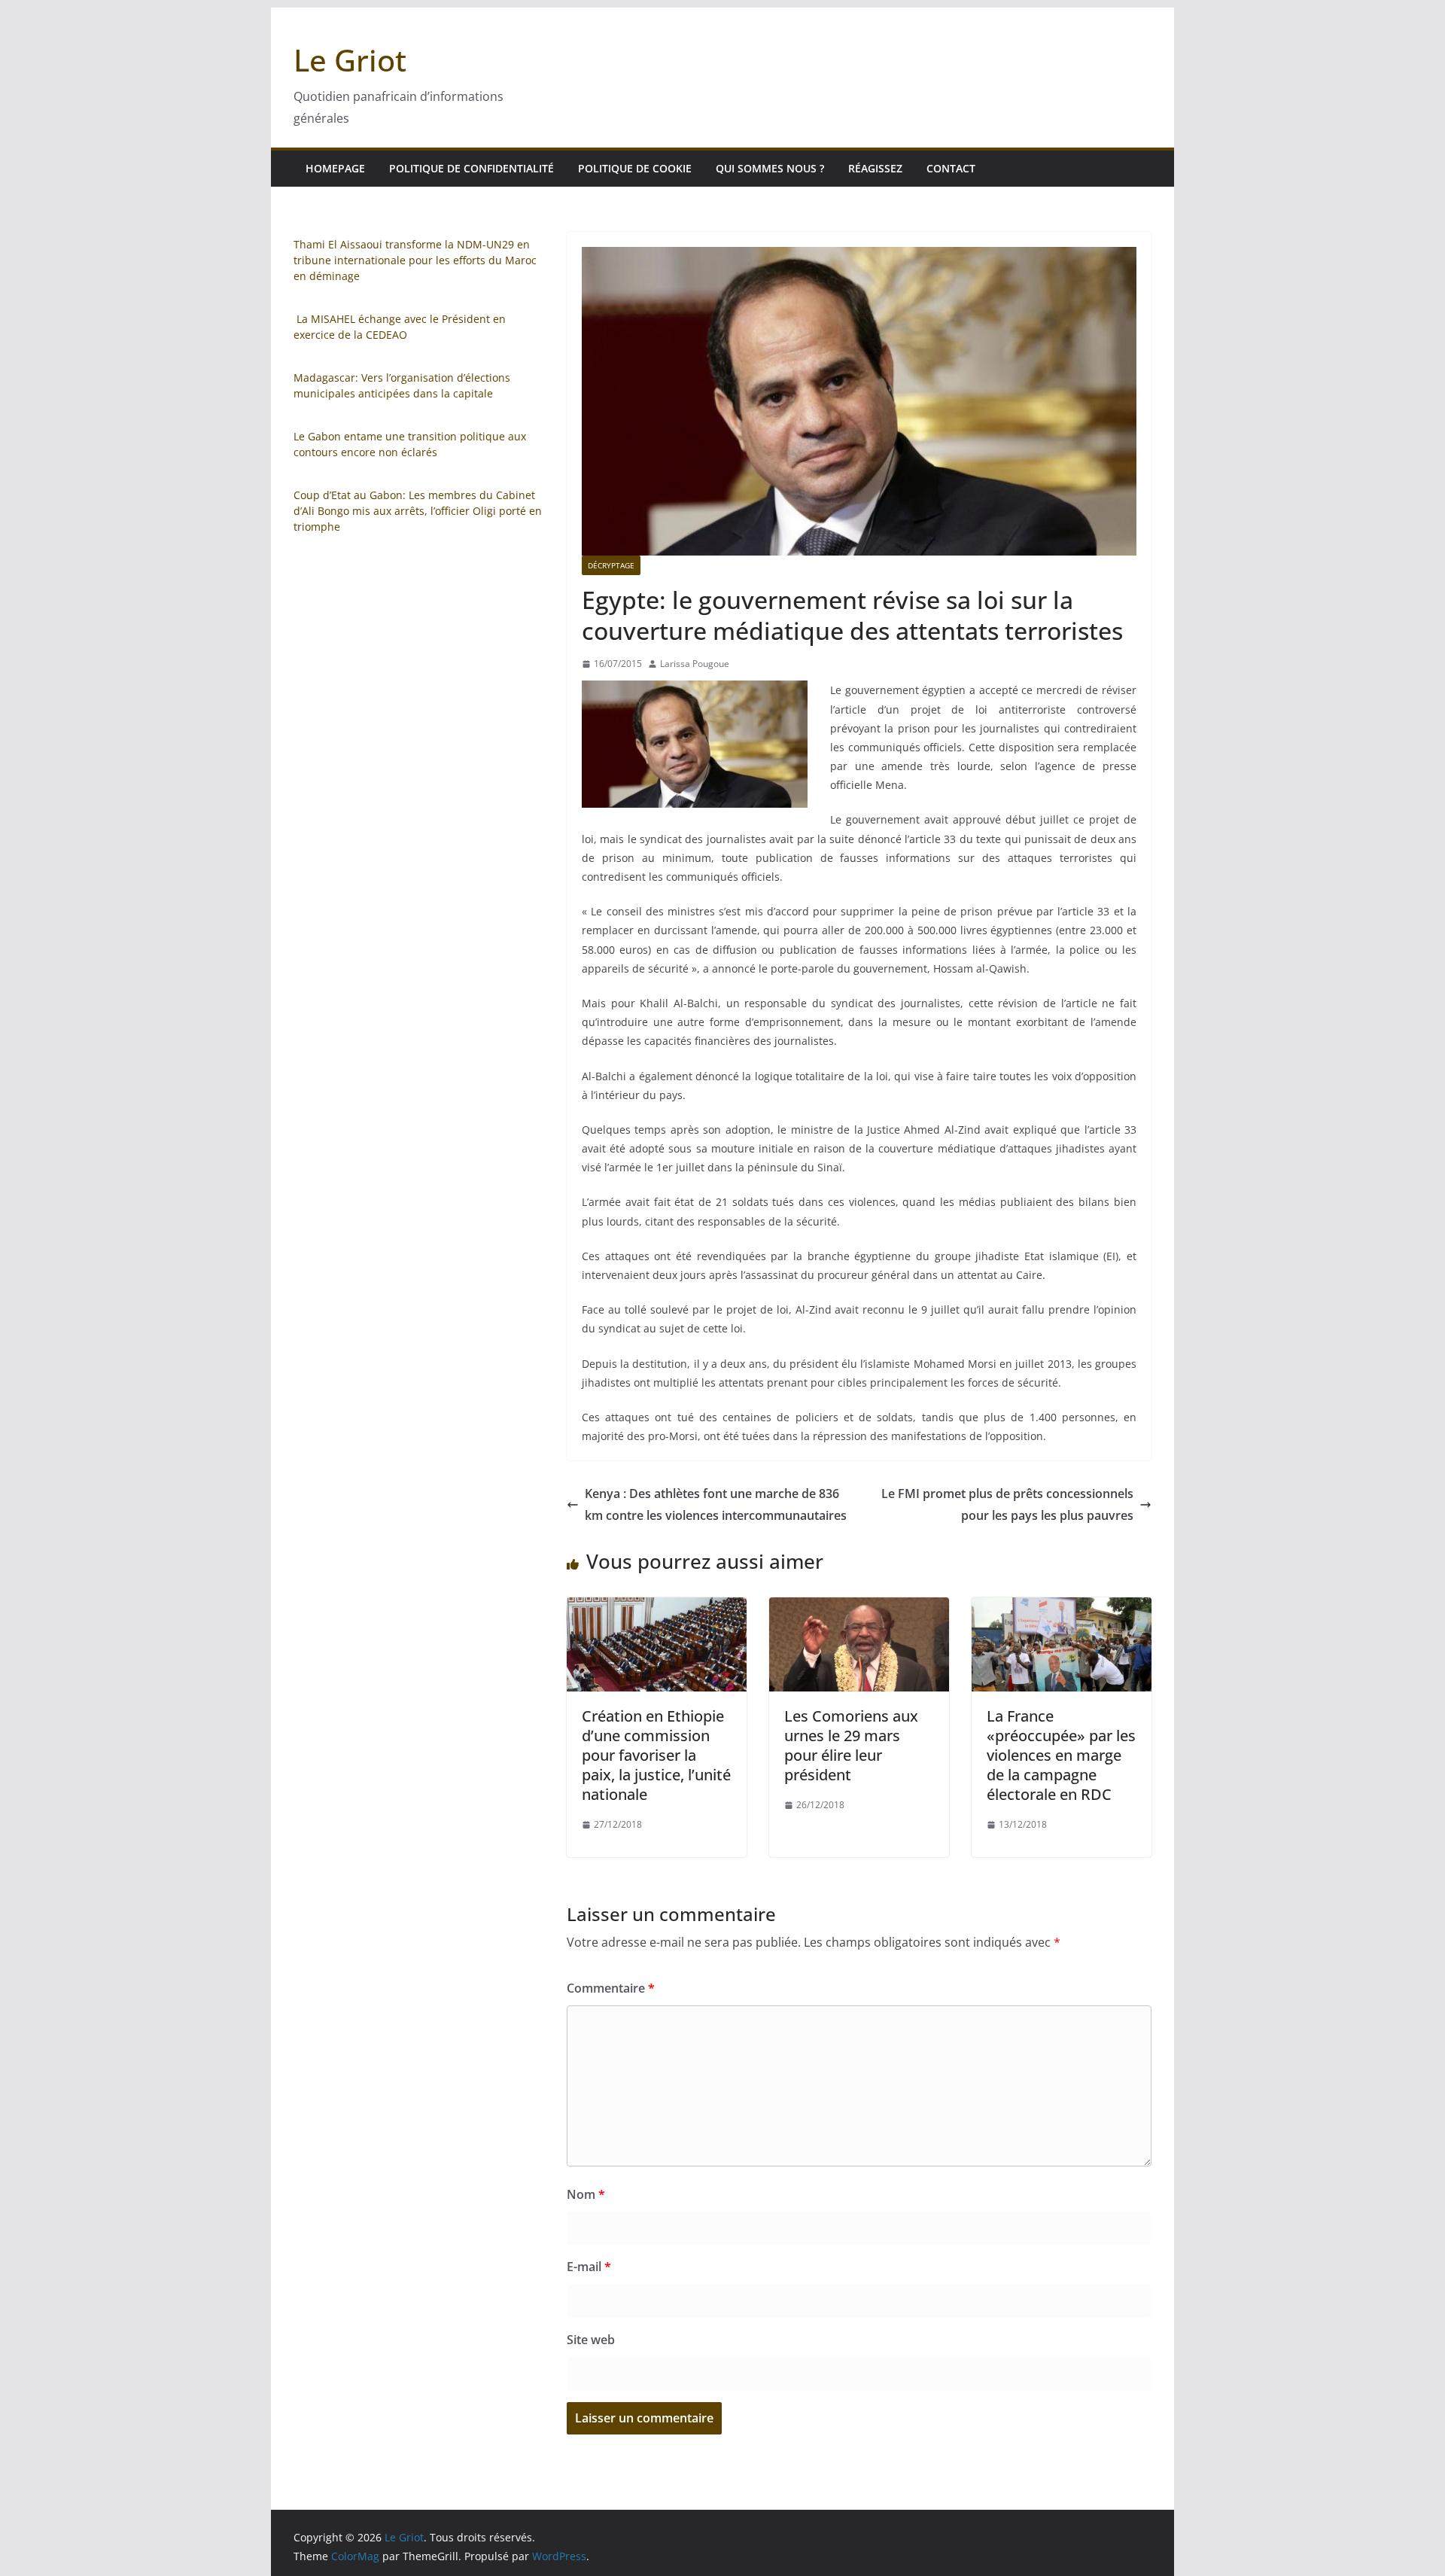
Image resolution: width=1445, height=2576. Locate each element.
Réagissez (875, 168)
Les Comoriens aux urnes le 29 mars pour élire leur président (851, 1745)
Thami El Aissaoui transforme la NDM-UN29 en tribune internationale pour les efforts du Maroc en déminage (415, 260)
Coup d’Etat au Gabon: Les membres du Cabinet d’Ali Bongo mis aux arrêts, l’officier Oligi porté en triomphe (418, 511)
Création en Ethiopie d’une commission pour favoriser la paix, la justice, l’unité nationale (656, 1755)
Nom (586, 2194)
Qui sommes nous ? (770, 168)
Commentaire (611, 1988)
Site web (591, 2340)
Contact (951, 168)
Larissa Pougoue (695, 664)
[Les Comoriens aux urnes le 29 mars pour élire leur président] (859, 1608)
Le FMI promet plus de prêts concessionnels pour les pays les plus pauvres (1007, 1504)
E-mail (589, 2267)
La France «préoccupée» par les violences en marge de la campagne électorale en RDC (1061, 1755)
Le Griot (350, 60)
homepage (335, 168)
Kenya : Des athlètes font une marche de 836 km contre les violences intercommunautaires (716, 1504)
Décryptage (611, 565)
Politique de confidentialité (472, 168)
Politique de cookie (635, 168)
